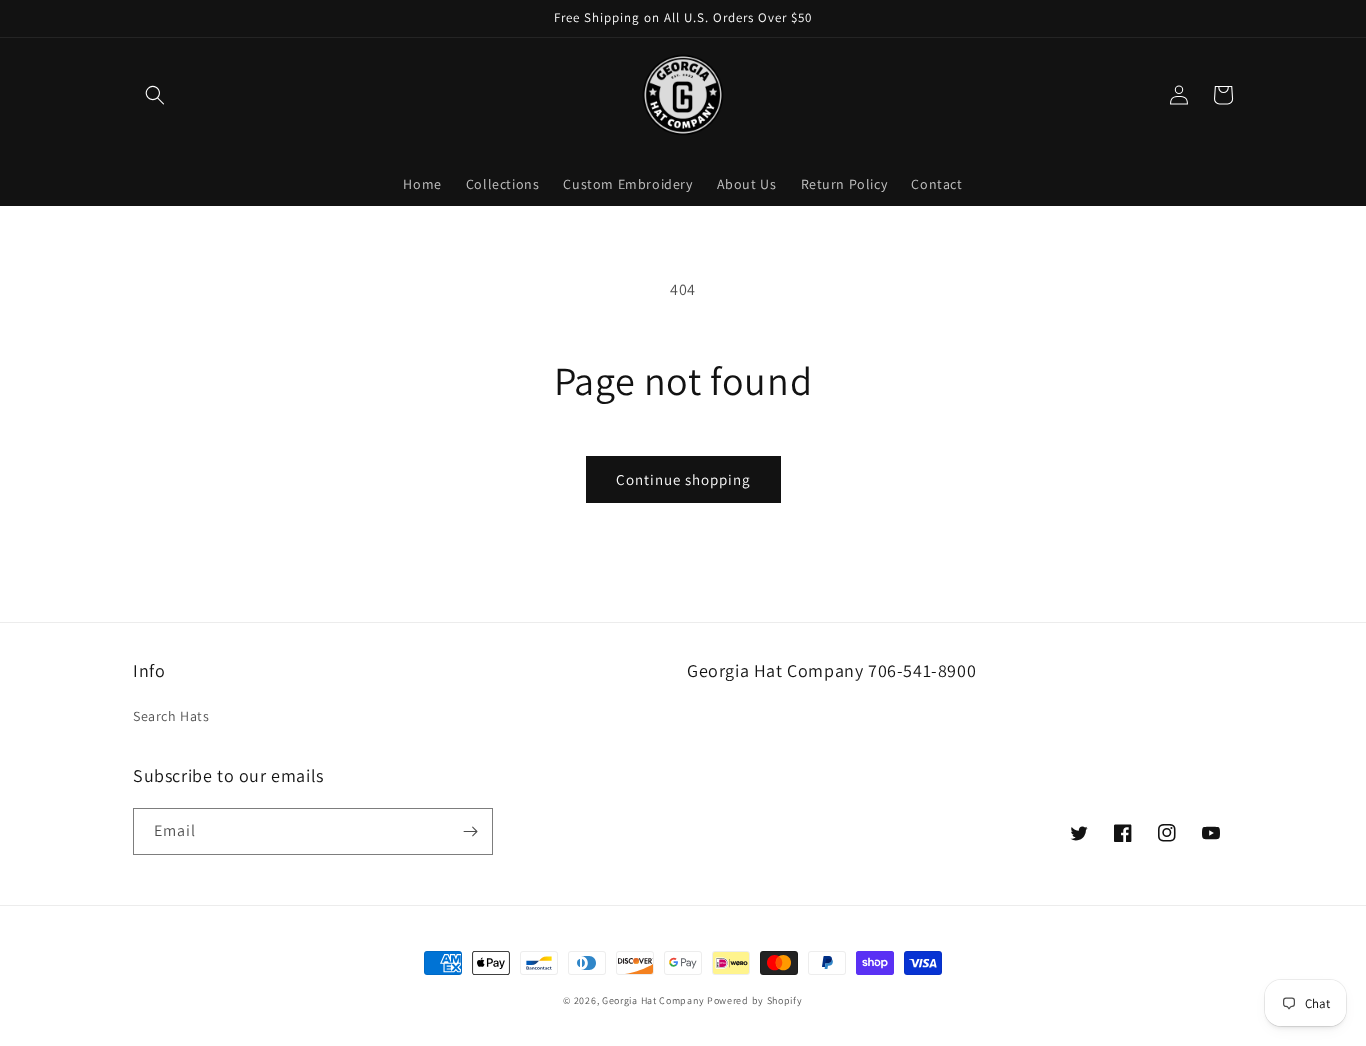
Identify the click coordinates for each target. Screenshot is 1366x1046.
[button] (155, 95)
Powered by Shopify (755, 1000)
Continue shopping (683, 479)
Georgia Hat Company (653, 1000)
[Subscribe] (470, 831)
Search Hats (171, 716)
